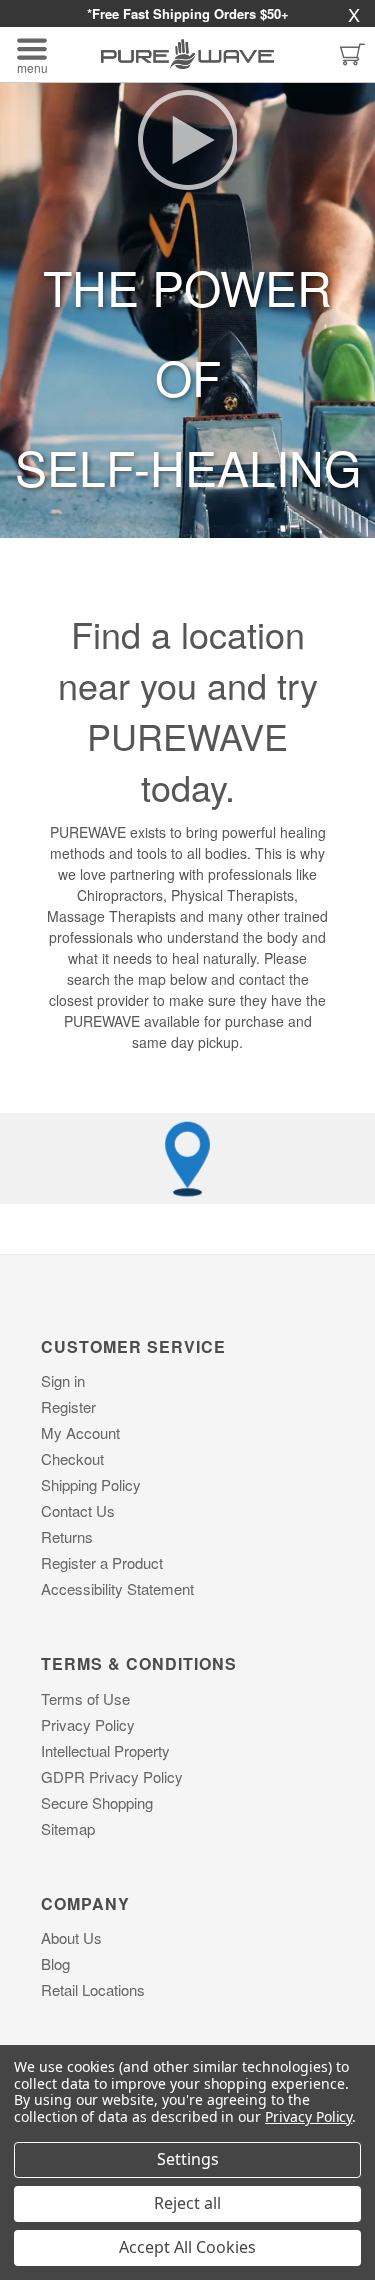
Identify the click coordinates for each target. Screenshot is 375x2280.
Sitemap (68, 1828)
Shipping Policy (91, 1484)
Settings (188, 2159)
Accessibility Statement (117, 1588)
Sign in (63, 1380)
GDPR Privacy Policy (112, 1776)
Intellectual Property (105, 1750)
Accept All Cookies (187, 2247)
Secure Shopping (97, 1802)
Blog (55, 1963)
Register (68, 1406)
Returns (67, 1536)
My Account (80, 1432)
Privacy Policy (88, 1724)
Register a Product (102, 1562)
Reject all (187, 2203)
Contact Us (78, 1510)
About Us (71, 1937)
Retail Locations (93, 1989)
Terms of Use (85, 1698)
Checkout (72, 1458)
